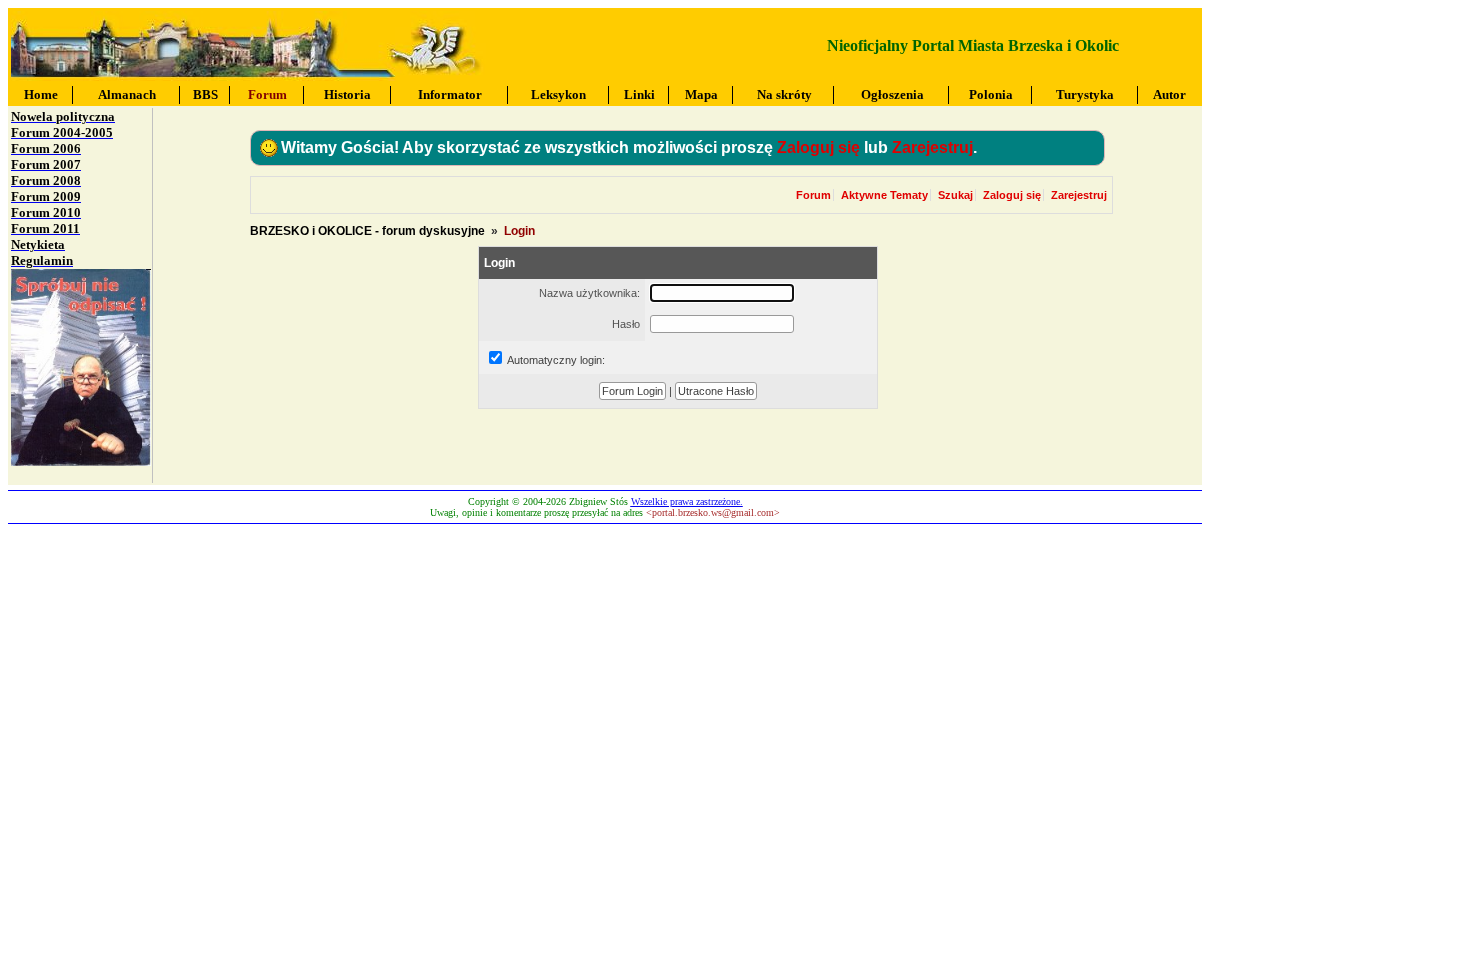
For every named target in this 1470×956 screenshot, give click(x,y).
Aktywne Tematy (884, 195)
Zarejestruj (932, 147)
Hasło (626, 324)
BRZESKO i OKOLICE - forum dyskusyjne (367, 231)
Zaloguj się (818, 147)
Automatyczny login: (556, 360)
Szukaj (955, 195)
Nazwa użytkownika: (589, 293)
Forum (813, 195)
